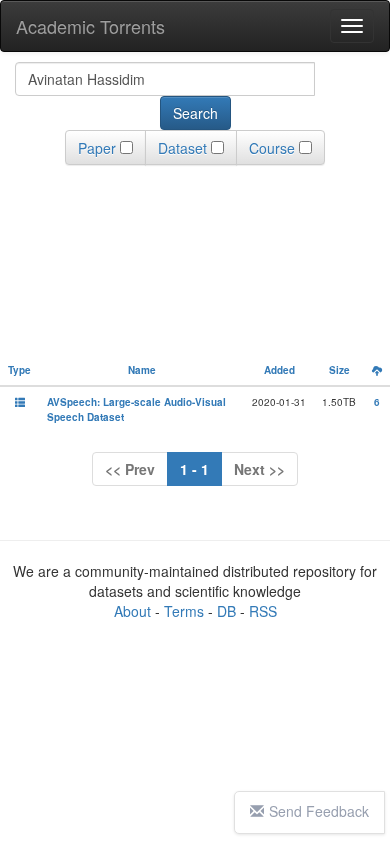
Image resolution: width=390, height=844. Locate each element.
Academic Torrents (90, 26)
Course (272, 148)
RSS (263, 611)
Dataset (182, 148)
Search (195, 113)
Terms (184, 611)
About (132, 611)
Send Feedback (319, 811)
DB (226, 611)
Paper (97, 148)
